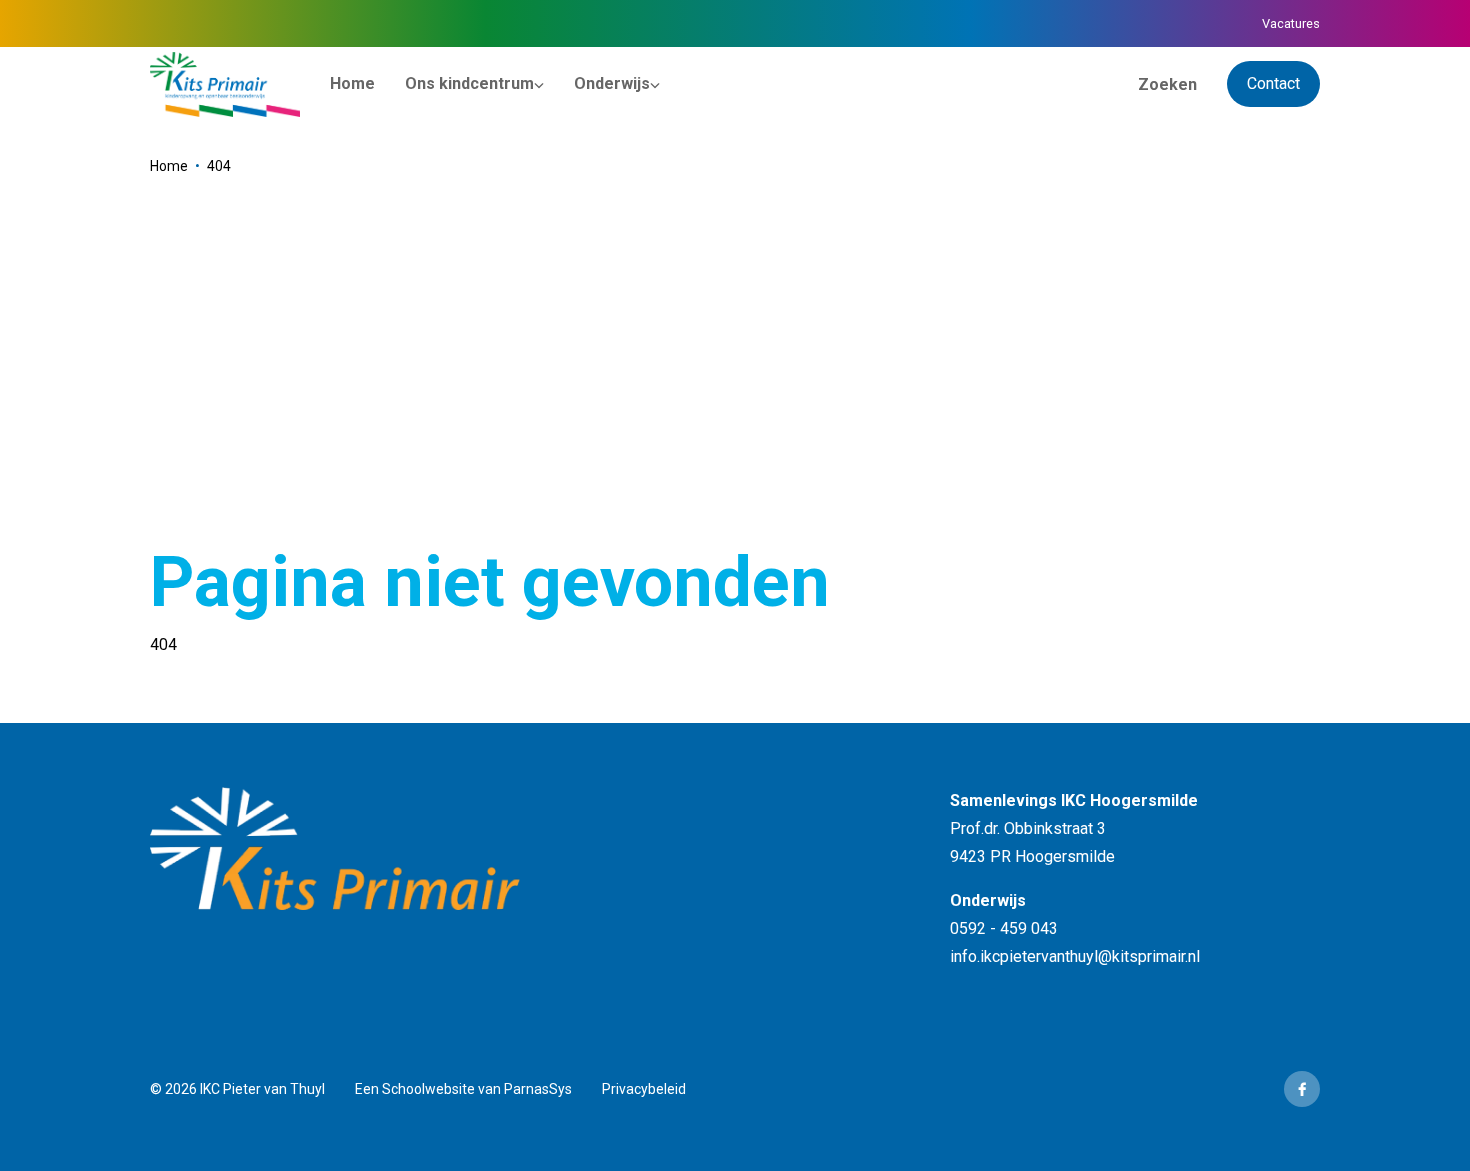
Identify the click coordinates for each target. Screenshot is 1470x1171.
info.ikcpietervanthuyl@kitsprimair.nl (1075, 956)
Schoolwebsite (428, 1089)
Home (169, 166)
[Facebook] (1302, 1089)
